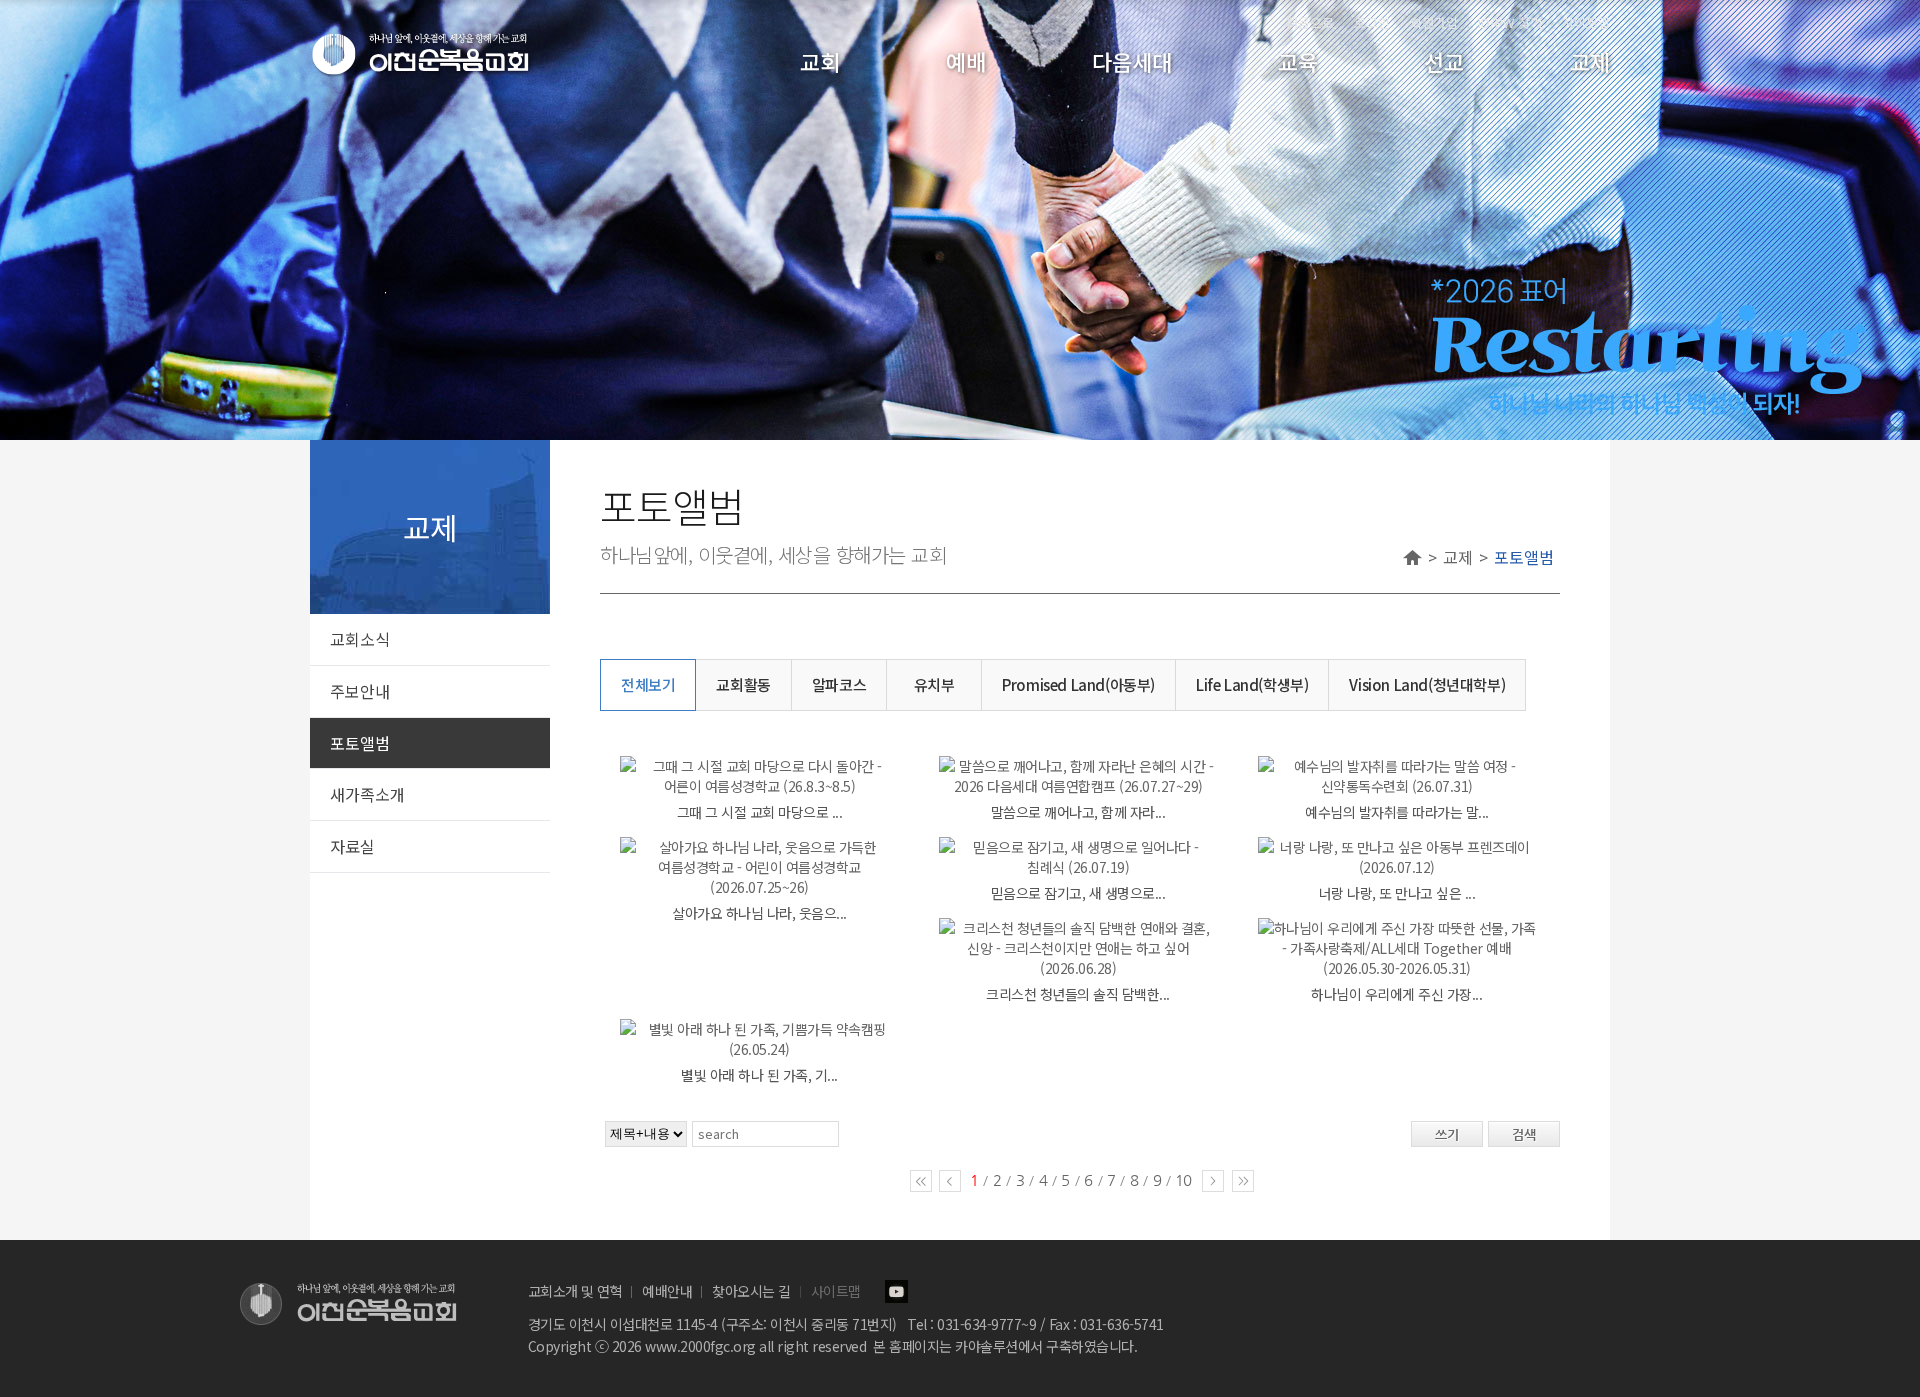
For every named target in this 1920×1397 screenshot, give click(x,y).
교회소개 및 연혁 (575, 1291)
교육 (1298, 61)
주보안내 (360, 691)
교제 (1590, 61)
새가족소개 (367, 794)
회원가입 (1434, 22)
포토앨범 (360, 743)
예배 (966, 61)
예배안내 (667, 1291)
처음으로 (1310, 22)
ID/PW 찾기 (1510, 22)
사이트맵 (1586, 22)
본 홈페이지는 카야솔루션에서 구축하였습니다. (1005, 1346)
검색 (1524, 1134)
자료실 (352, 846)
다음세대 (1132, 61)
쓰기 (1447, 1134)
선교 (1444, 61)
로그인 (1372, 22)
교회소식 (360, 639)
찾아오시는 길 (751, 1291)
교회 (820, 61)
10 (1183, 1179)
